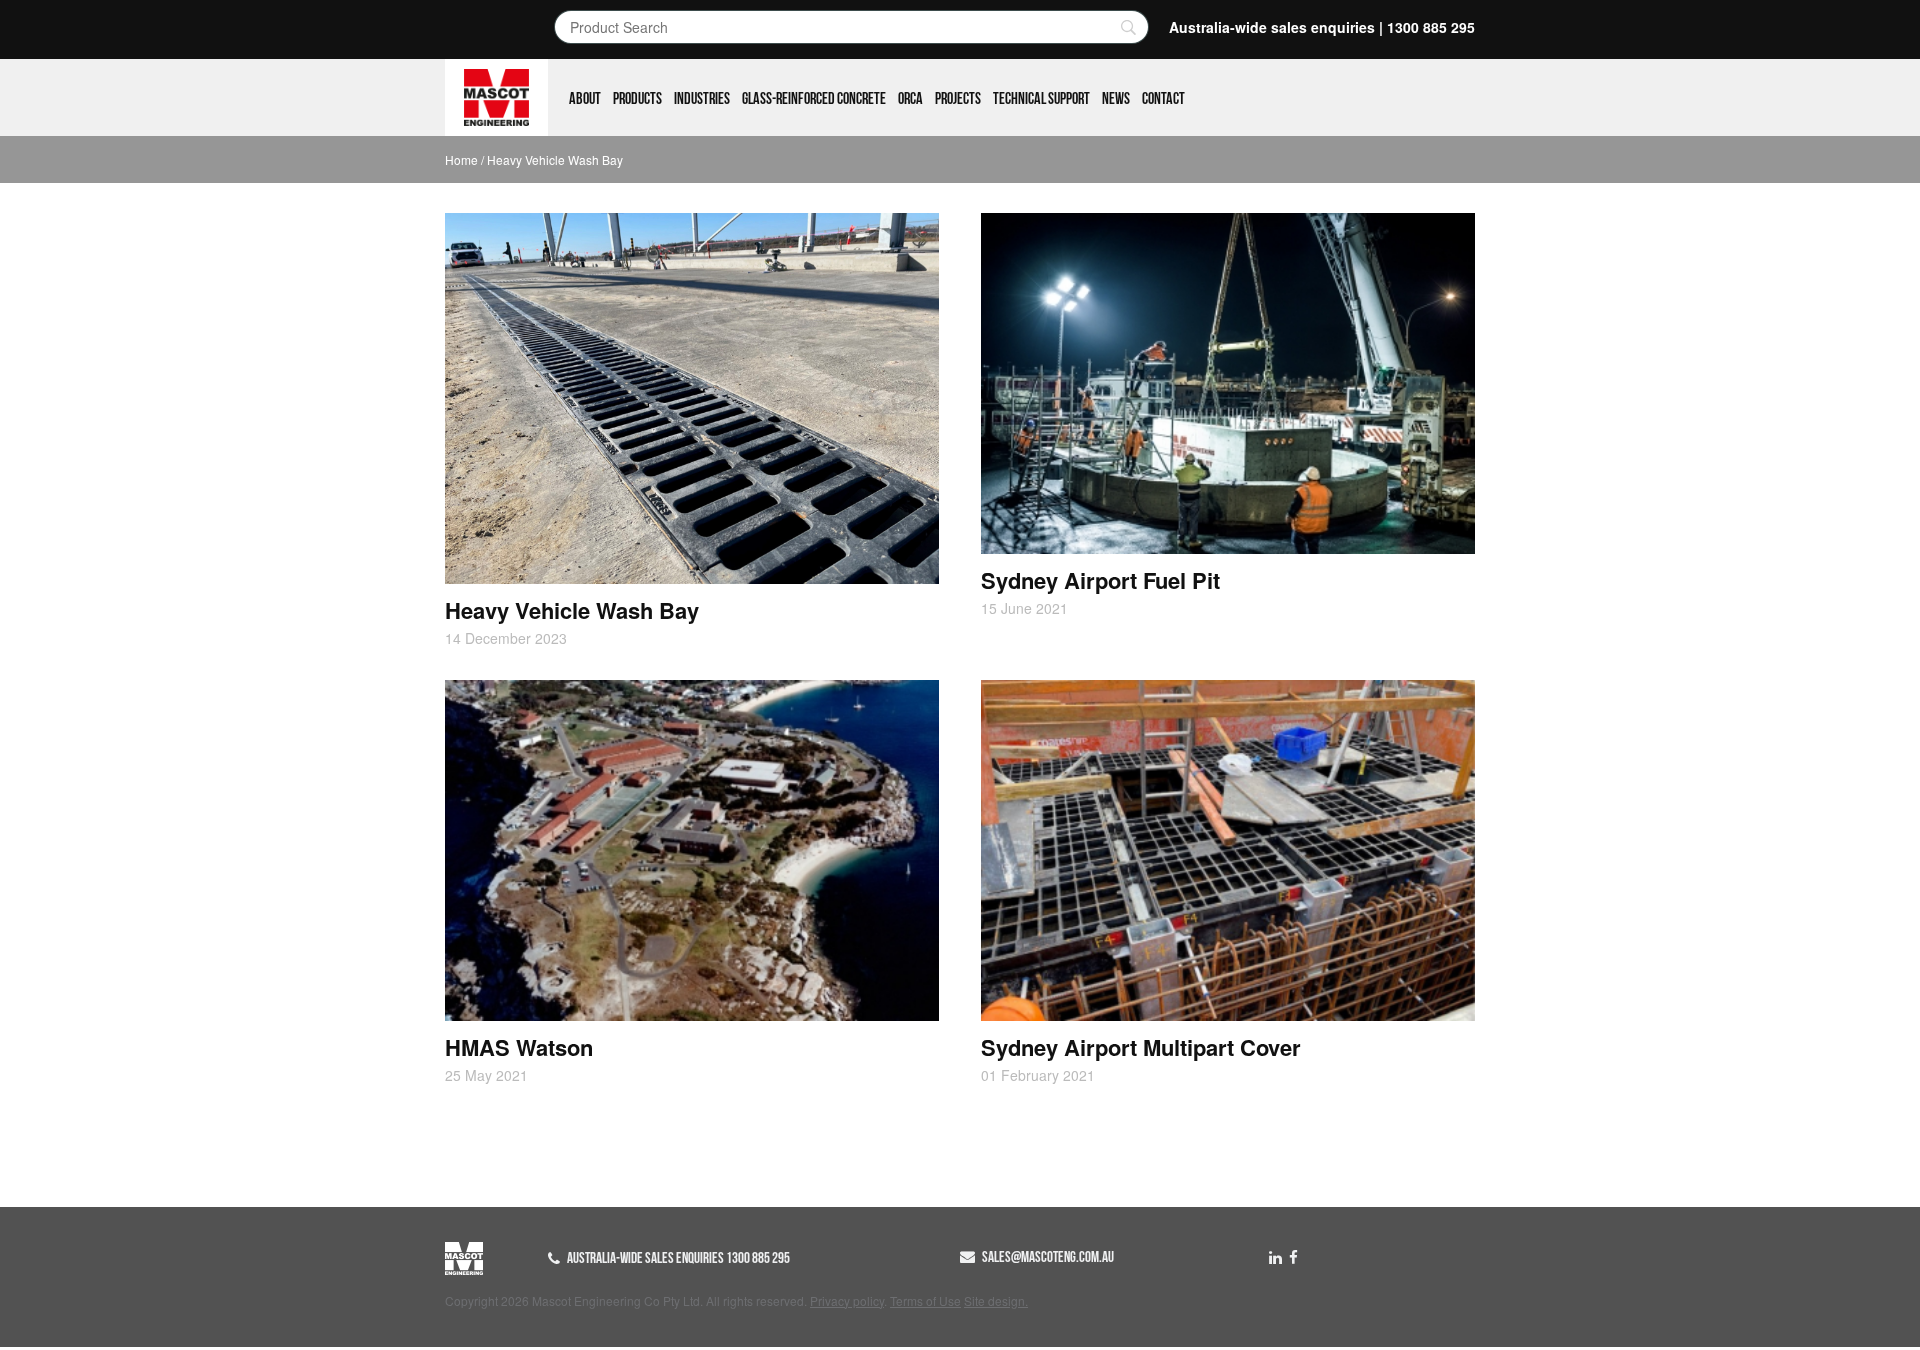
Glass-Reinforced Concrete (814, 99)
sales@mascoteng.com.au (1048, 1257)
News (1116, 99)
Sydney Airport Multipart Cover (1141, 1047)
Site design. (996, 1300)
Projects (958, 99)
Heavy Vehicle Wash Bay (572, 610)
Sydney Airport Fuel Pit (1100, 580)
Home (461, 159)
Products (637, 99)
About (585, 99)
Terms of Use (925, 1300)
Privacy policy (847, 1300)
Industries (702, 99)
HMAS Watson (519, 1047)
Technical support (1041, 99)
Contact (1163, 99)
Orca (910, 99)
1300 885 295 (1431, 27)
